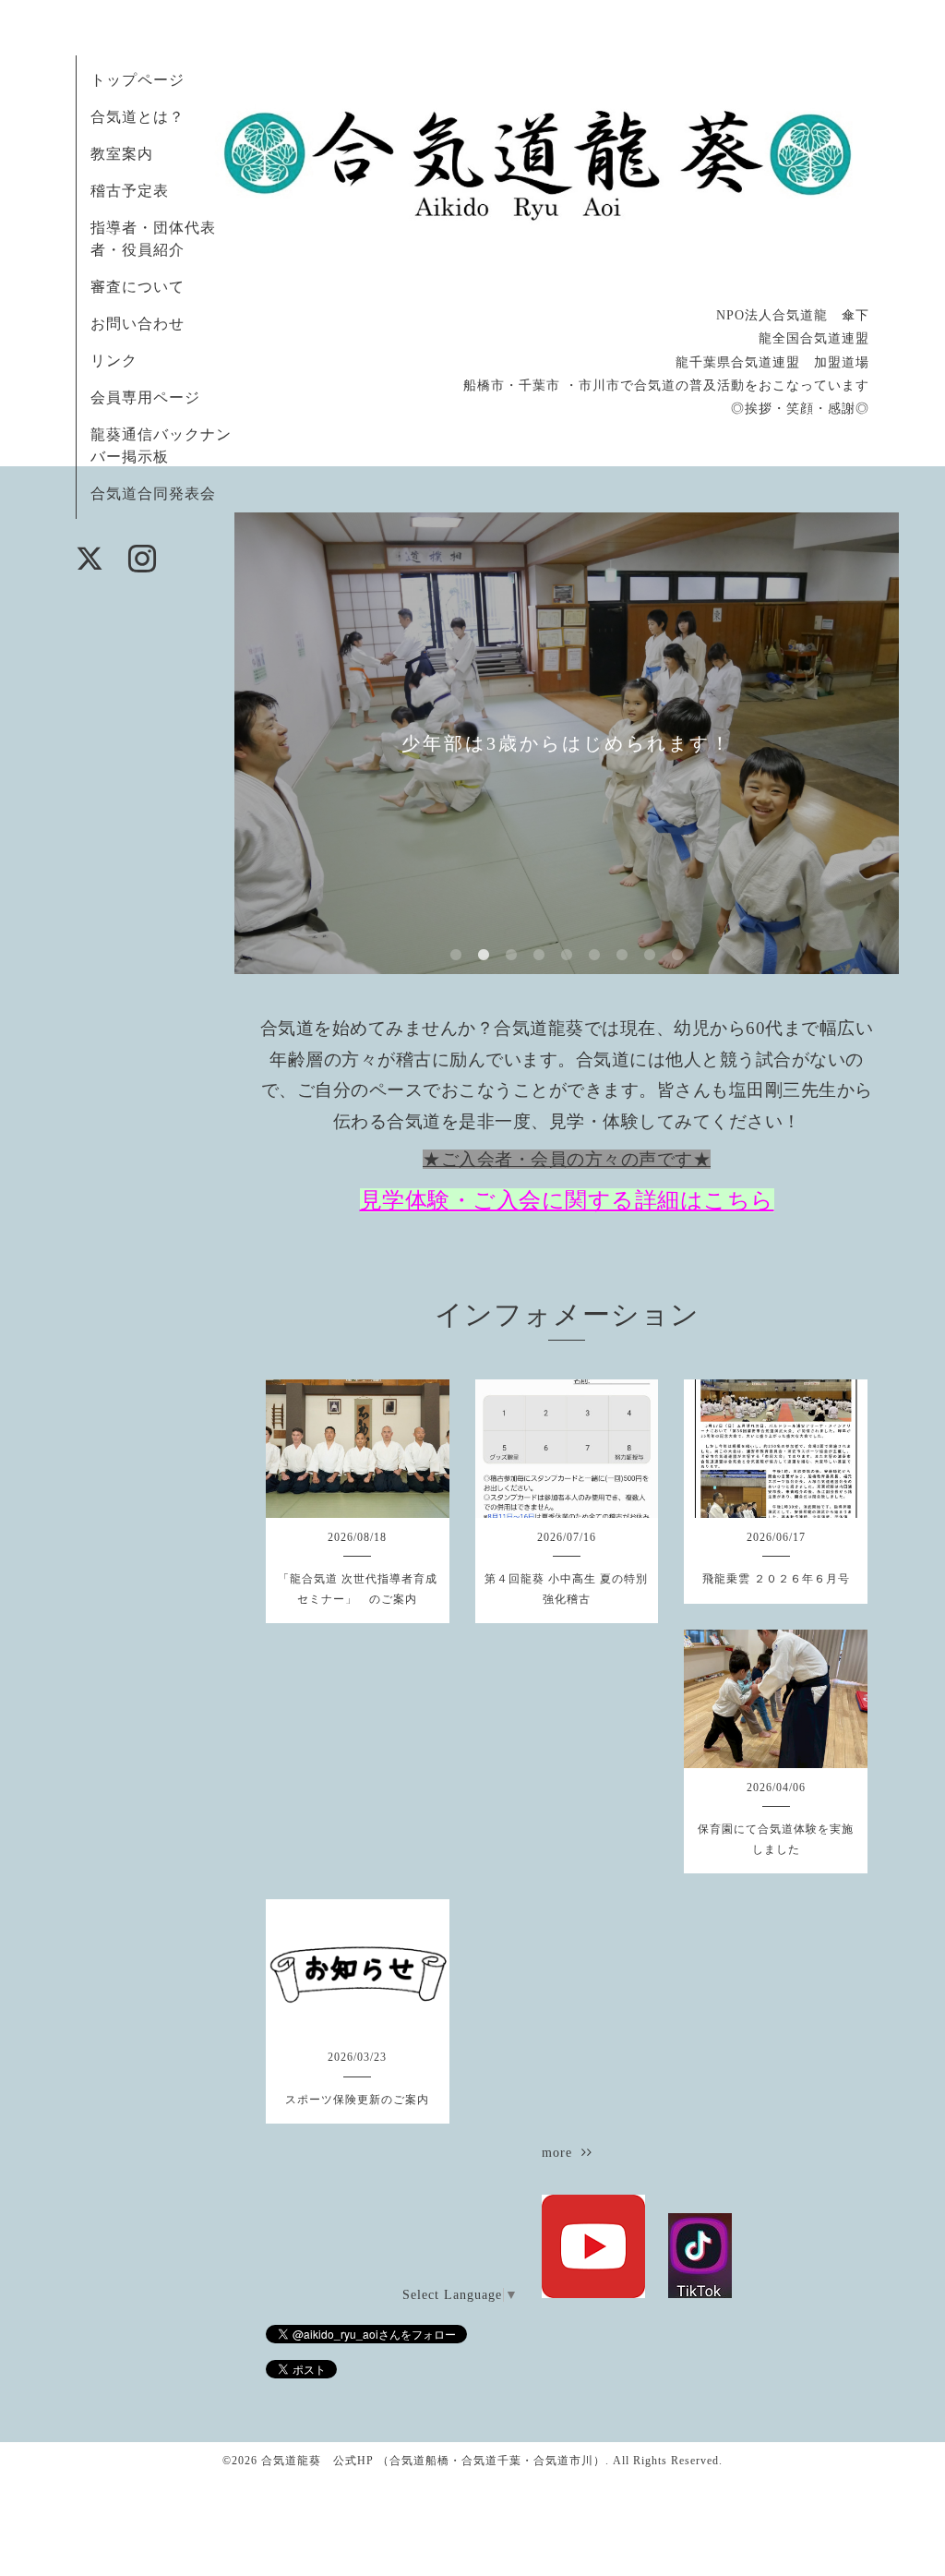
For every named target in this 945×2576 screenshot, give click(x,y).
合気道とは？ (138, 117)
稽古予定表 (130, 191)
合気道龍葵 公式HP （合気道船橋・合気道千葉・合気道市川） (433, 2461)
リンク (114, 361)
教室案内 (122, 154)
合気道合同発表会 (153, 494)
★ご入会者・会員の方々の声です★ (567, 1159)
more (562, 2153)
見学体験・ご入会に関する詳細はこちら (567, 1200)
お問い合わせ (138, 324)
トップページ (138, 80)
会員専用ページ (145, 397)
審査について (138, 287)
